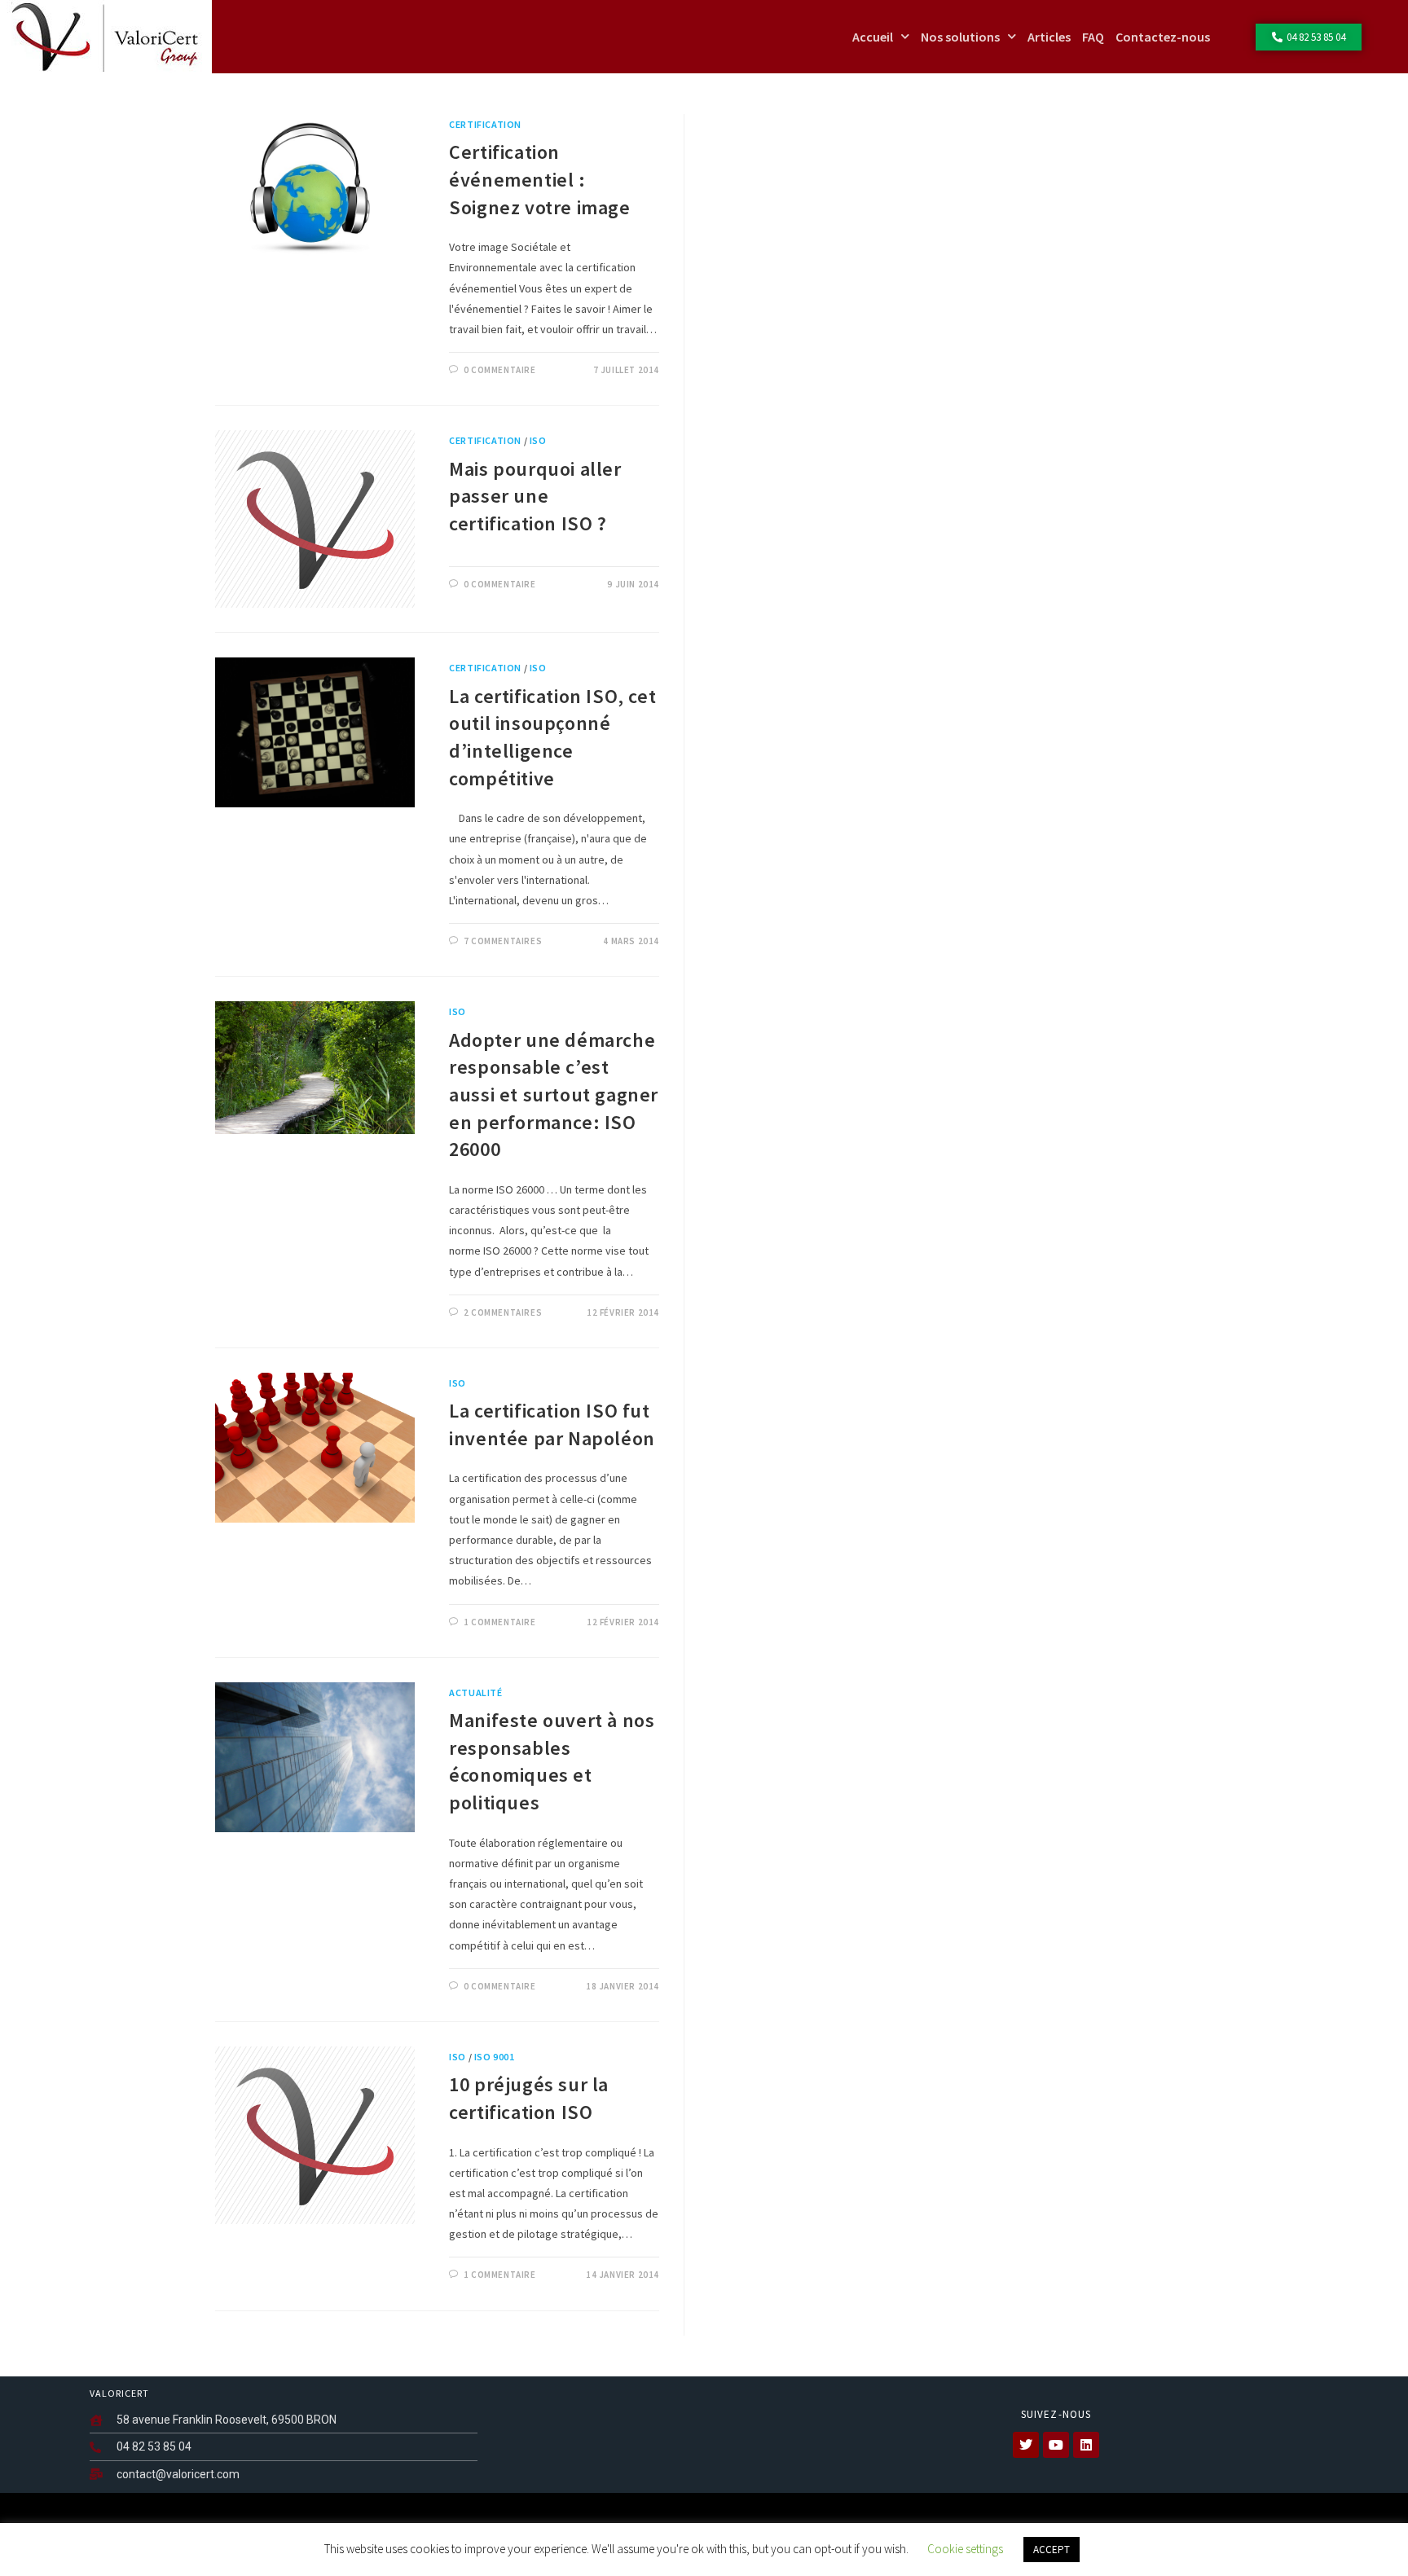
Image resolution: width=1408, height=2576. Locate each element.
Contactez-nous (1163, 37)
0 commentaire (500, 370)
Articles (1049, 37)
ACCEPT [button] (1052, 2550)
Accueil (873, 37)
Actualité (475, 1692)
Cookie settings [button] (965, 2549)
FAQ (1093, 37)
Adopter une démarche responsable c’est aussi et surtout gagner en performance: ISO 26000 (554, 1095)
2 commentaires (503, 1312)
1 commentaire (500, 1622)
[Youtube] (1056, 2445)
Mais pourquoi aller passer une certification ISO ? (535, 496)
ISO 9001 (495, 2057)
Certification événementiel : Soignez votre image (539, 179)
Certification (485, 124)
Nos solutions (960, 37)
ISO (538, 440)
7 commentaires (503, 941)
